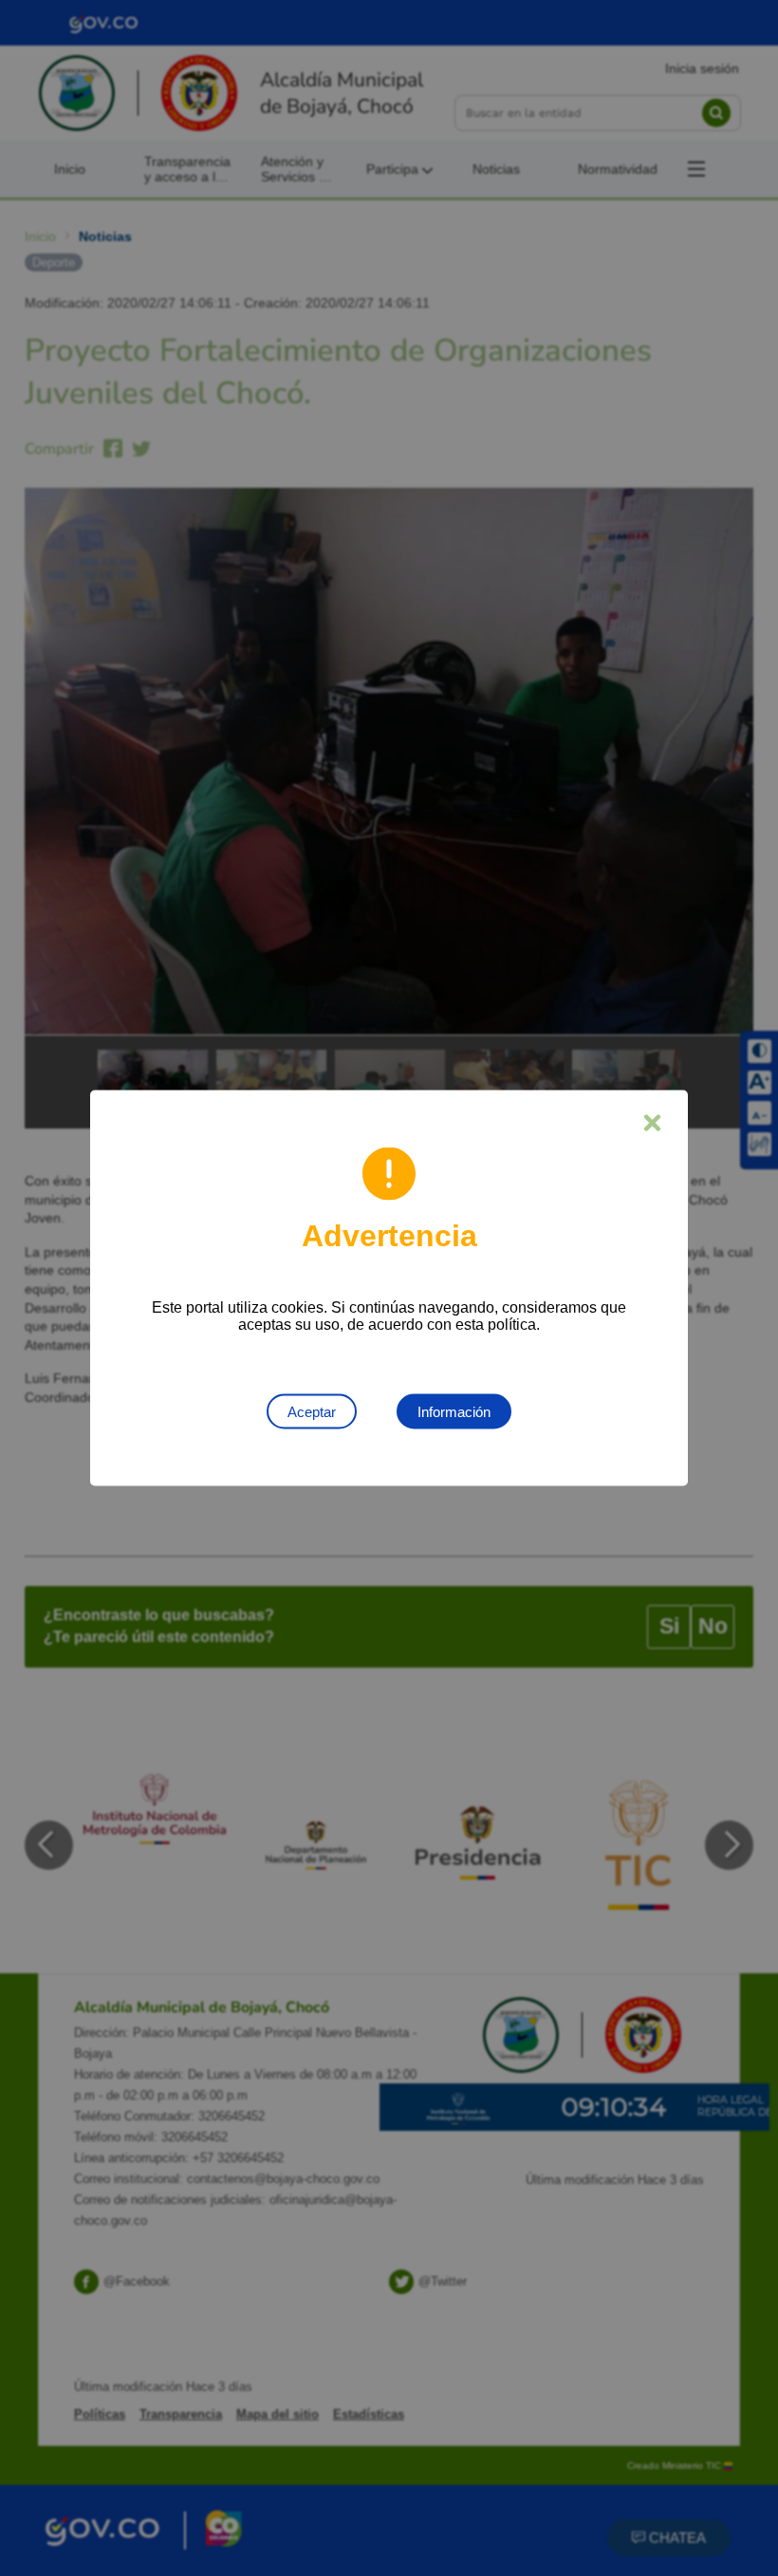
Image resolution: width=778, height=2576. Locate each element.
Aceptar (312, 1412)
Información (454, 1412)
